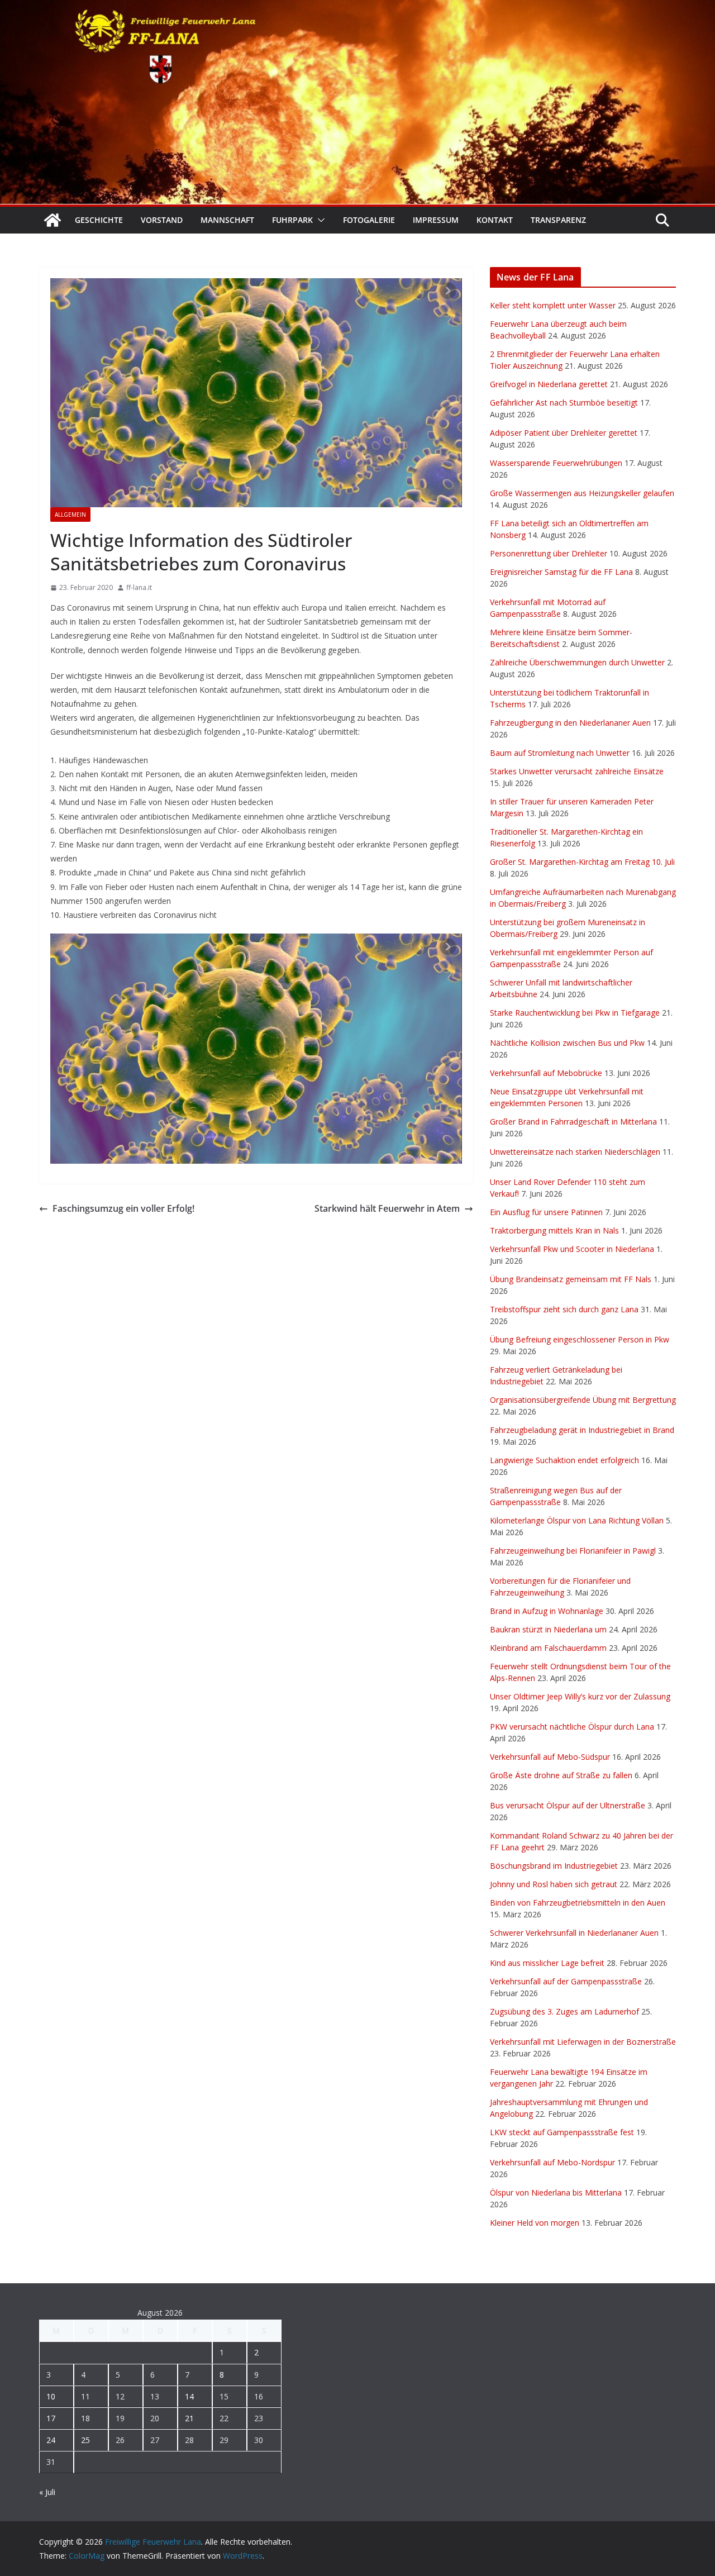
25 (85, 2440)
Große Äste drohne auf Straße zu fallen (561, 1775)
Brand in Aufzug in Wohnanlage (547, 1611)
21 (189, 2418)
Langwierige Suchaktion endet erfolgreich (564, 1460)
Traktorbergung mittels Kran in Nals (554, 1230)
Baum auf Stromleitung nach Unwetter (560, 753)
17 (51, 2418)
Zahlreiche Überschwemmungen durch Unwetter (577, 662)
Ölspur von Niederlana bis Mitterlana (556, 2192)
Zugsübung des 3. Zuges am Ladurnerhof (564, 2011)
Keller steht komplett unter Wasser (553, 305)
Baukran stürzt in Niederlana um (548, 1629)
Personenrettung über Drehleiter (549, 553)
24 (51, 2440)
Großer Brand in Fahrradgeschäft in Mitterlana (573, 1122)
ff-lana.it (139, 587)
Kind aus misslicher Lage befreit (547, 1963)
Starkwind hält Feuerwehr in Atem (387, 1208)
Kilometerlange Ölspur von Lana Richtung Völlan (577, 1520)
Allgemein (70, 515)
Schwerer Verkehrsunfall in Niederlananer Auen (574, 1933)
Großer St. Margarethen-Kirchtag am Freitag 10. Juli (582, 862)
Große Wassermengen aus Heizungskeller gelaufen (582, 493)
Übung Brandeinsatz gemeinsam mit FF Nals (571, 1279)
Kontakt (495, 220)
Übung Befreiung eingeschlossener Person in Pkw (580, 1339)
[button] (319, 220)
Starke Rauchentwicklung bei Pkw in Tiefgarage (575, 1013)
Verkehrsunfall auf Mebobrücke (546, 1073)
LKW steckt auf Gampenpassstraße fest (562, 2132)
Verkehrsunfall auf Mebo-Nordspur (552, 2162)
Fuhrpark (292, 220)
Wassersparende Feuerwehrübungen (556, 463)
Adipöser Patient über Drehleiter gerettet (564, 433)
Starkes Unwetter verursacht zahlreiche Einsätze (577, 771)
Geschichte (99, 220)
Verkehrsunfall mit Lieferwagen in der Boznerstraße (583, 2042)
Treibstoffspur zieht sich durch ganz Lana (564, 1309)
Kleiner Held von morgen (535, 2223)
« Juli (47, 2492)
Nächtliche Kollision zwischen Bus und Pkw (567, 1043)
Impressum (436, 220)
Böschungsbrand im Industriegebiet (554, 1866)
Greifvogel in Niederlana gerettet (549, 384)
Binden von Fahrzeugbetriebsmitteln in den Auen (578, 1903)
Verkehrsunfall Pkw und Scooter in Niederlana (572, 1249)
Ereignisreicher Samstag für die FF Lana (561, 572)
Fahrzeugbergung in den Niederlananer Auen (570, 723)
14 (189, 2396)
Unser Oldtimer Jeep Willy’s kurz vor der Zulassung (580, 1696)
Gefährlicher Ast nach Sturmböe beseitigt (564, 403)
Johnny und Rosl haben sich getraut (554, 1884)
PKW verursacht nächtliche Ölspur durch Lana (572, 1727)
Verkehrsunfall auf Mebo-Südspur (550, 1757)
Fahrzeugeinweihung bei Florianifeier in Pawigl (573, 1551)
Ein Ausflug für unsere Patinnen (546, 1212)
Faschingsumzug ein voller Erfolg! (123, 1208)
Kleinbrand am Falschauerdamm (548, 1648)
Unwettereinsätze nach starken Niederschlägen (575, 1152)
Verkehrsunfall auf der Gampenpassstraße (566, 1981)
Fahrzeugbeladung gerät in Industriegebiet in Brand (582, 1430)
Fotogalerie (369, 220)
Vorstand (162, 220)
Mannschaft (227, 220)
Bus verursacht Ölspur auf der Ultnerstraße (568, 1805)
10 (51, 2396)
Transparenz (558, 220)
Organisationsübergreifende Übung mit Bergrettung (583, 1400)
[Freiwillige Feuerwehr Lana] (53, 220)
